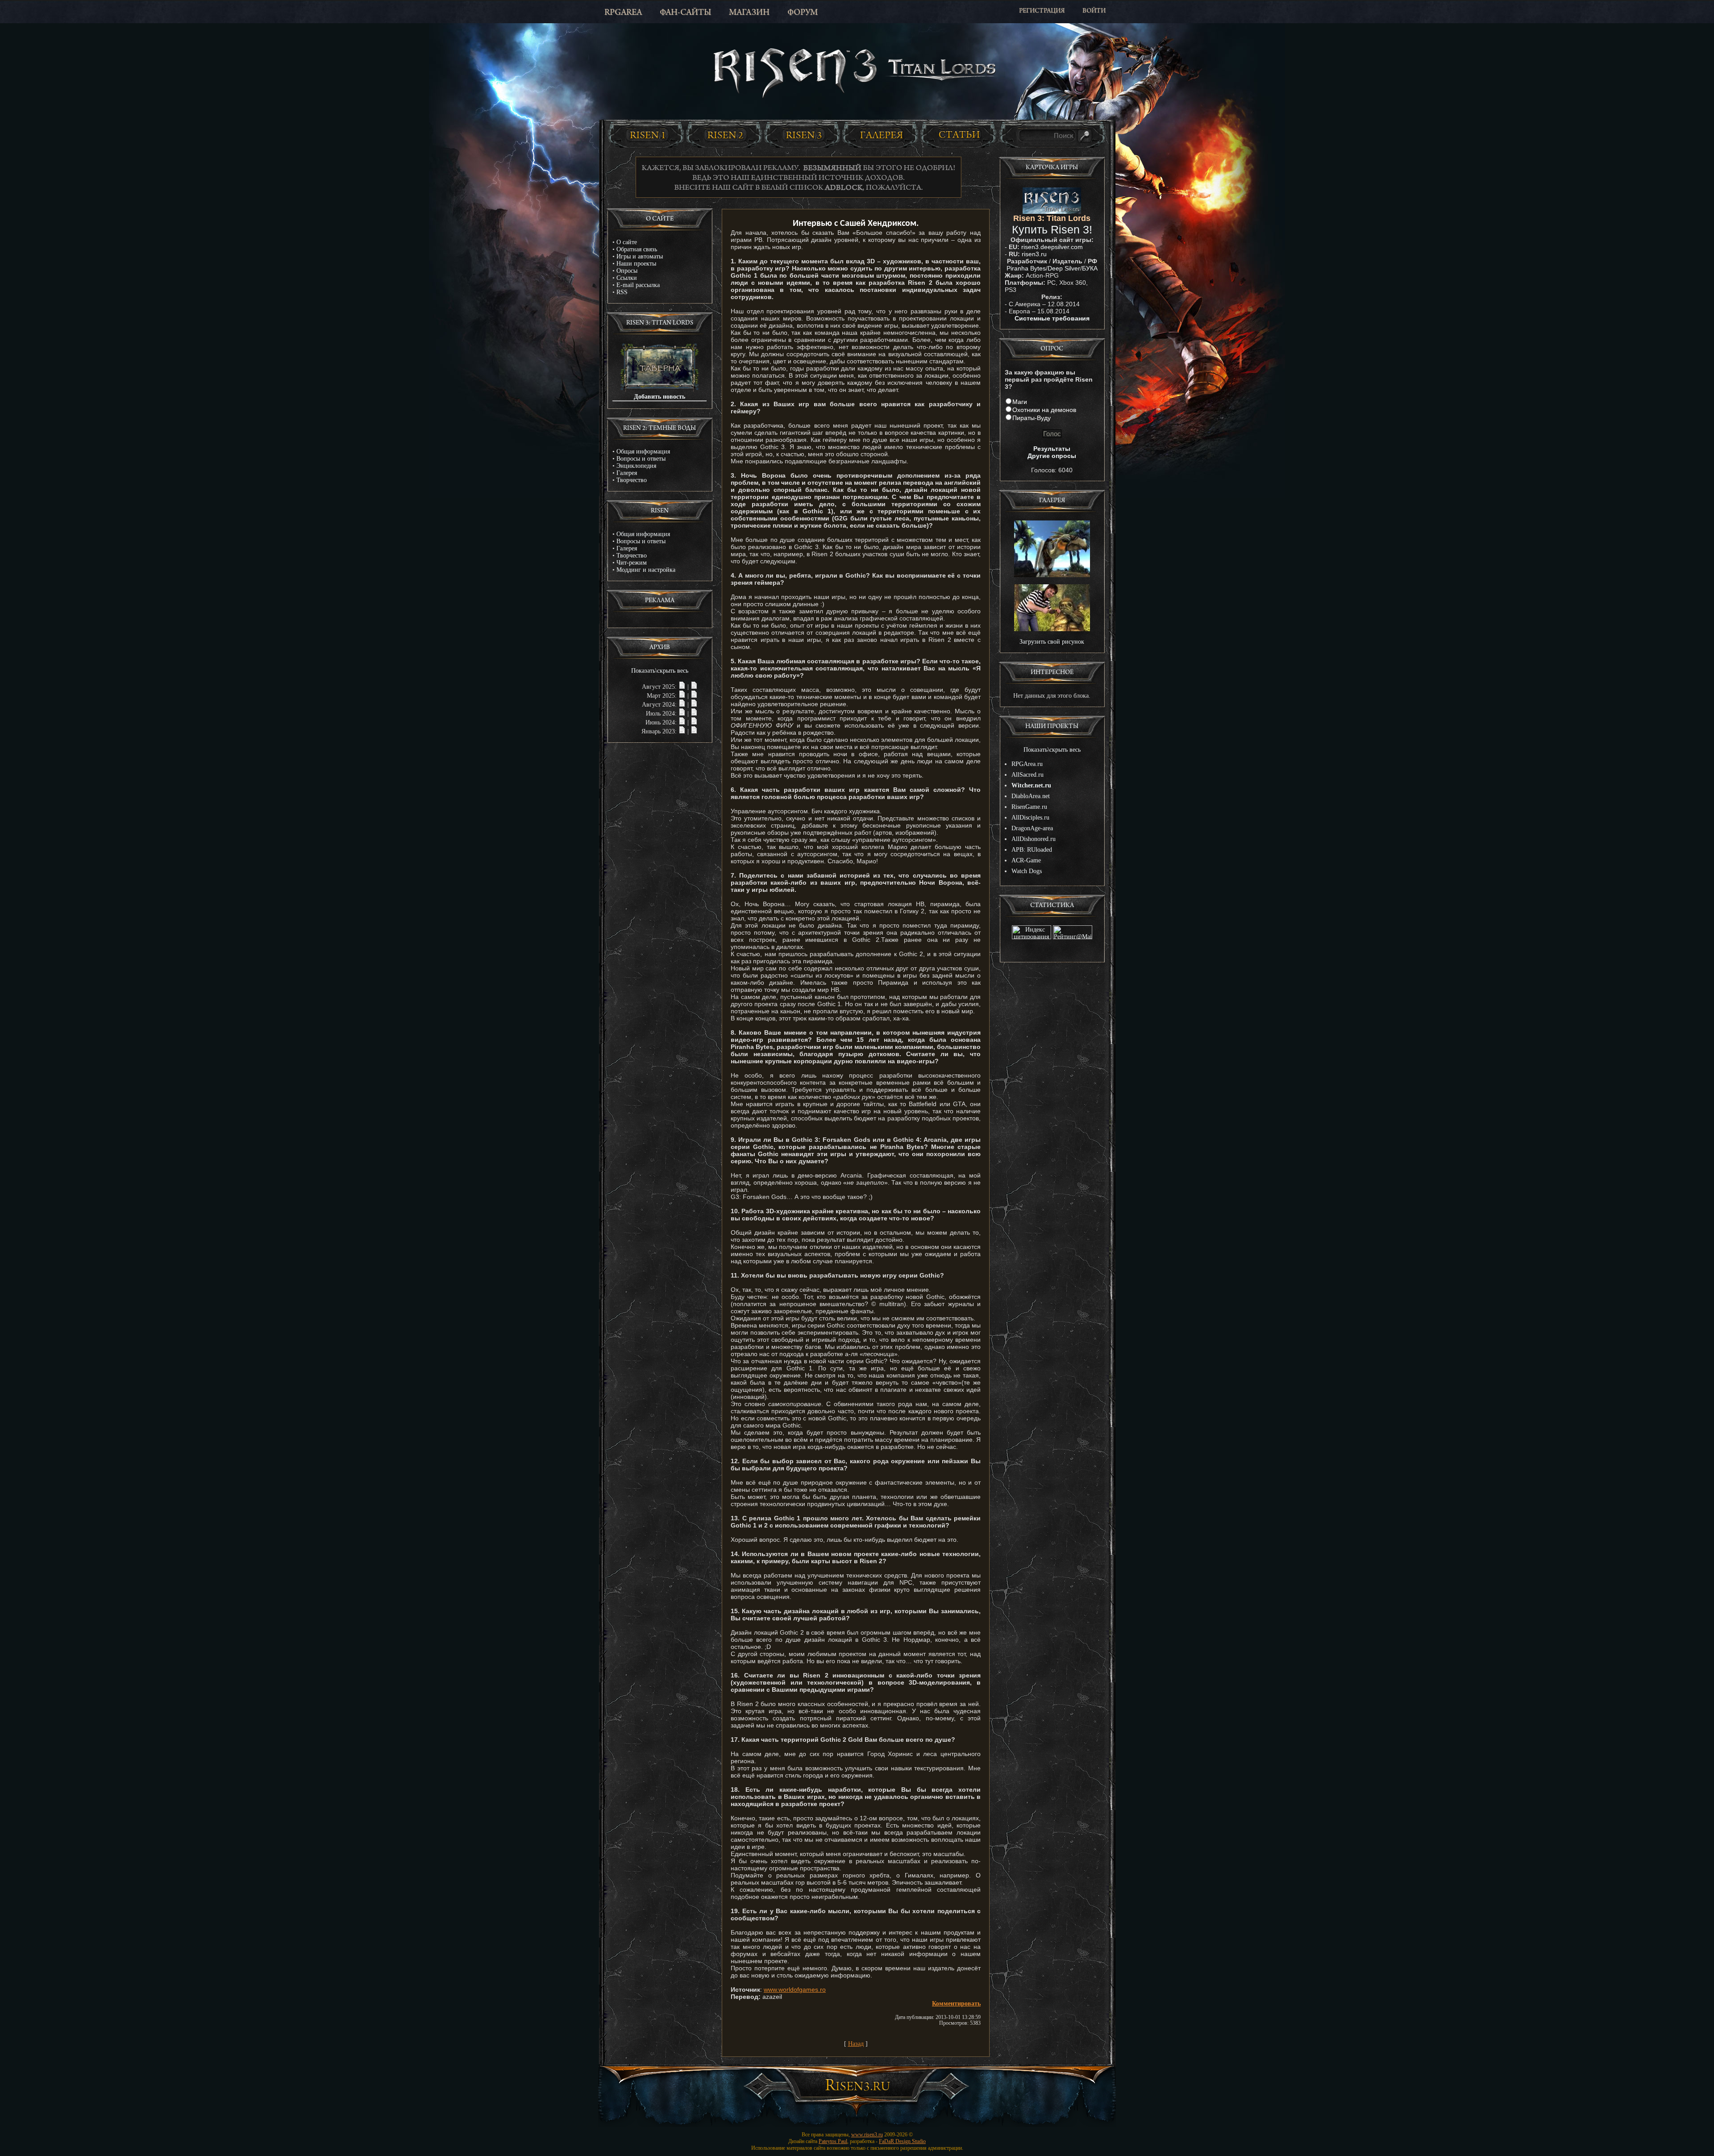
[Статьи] (960, 135)
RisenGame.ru (1029, 807)
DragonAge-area (1032, 828)
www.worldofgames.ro (795, 1990)
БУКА (1090, 268)
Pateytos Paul (833, 2141)
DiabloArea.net (1031, 796)
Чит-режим (632, 563)
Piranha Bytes (1026, 268)
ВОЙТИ (1094, 11)
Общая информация (643, 452)
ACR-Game (1026, 860)
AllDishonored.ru (1034, 839)
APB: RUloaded (1032, 850)
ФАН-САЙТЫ (685, 13)
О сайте (627, 242)
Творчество (632, 480)
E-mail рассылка (638, 285)
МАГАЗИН (749, 13)
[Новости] (682, 687)
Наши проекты (636, 264)
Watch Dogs (1027, 871)
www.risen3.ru (867, 2135)
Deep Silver (1064, 268)
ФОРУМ (803, 13)
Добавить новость (659, 397)
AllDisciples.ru (1030, 818)
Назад (856, 2044)
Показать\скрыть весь (660, 671)
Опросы (627, 271)
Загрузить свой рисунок (1052, 642)
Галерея (627, 473)
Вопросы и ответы (641, 459)
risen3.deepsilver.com (1052, 247)
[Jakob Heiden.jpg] (1052, 629)
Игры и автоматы (640, 256)
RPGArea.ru (1027, 764)
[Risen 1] (647, 135)
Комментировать (956, 2004)
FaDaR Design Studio (902, 2141)
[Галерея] (882, 135)
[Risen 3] (803, 135)
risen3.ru (1034, 254)
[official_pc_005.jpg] (1052, 575)
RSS (622, 292)
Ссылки (627, 278)
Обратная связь (637, 249)
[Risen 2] (725, 135)
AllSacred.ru (1028, 775)
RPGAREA (623, 13)
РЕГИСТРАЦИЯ (1042, 11)
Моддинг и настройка (646, 570)
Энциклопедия (636, 466)
